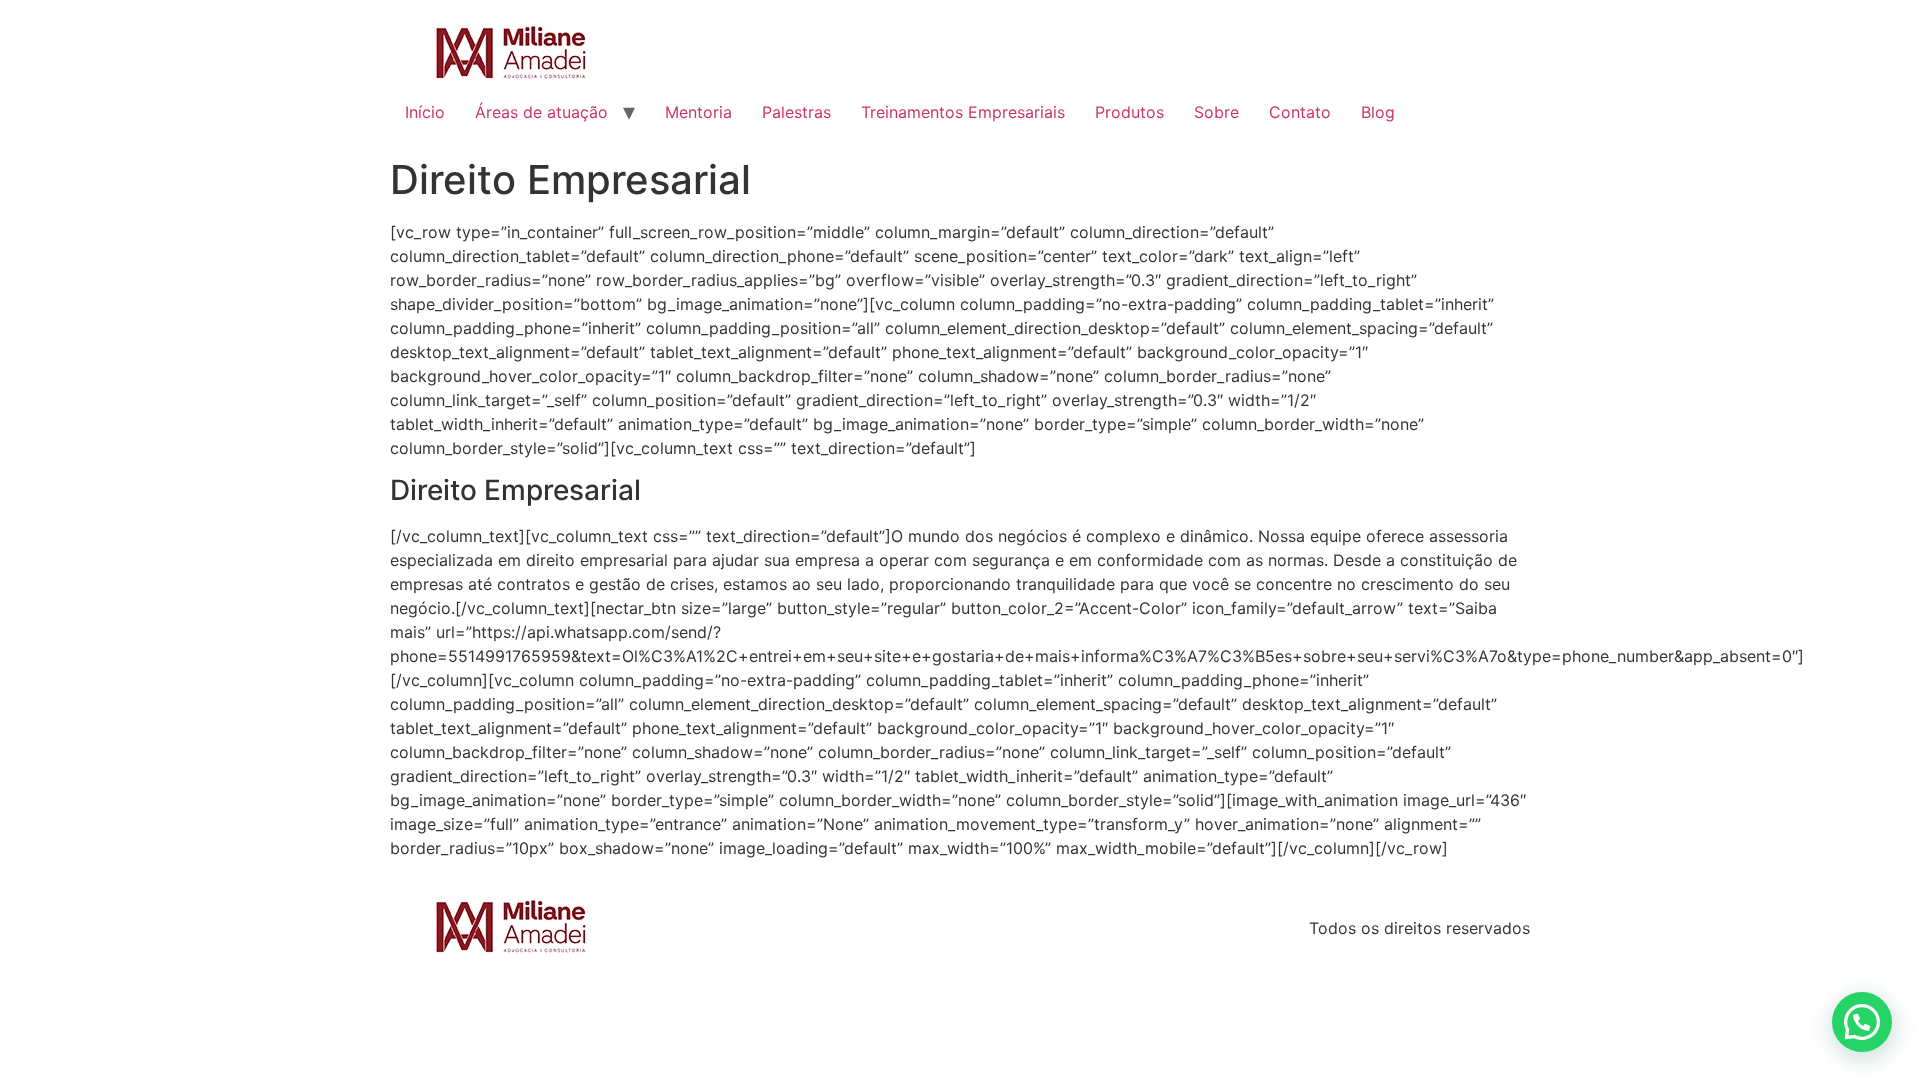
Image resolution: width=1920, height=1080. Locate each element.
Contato (1300, 112)
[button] (1862, 1022)
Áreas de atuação (541, 112)
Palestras (796, 112)
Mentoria (698, 112)
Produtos (1129, 112)
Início (425, 112)
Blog (1378, 112)
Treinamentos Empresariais (963, 112)
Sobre (1216, 112)
